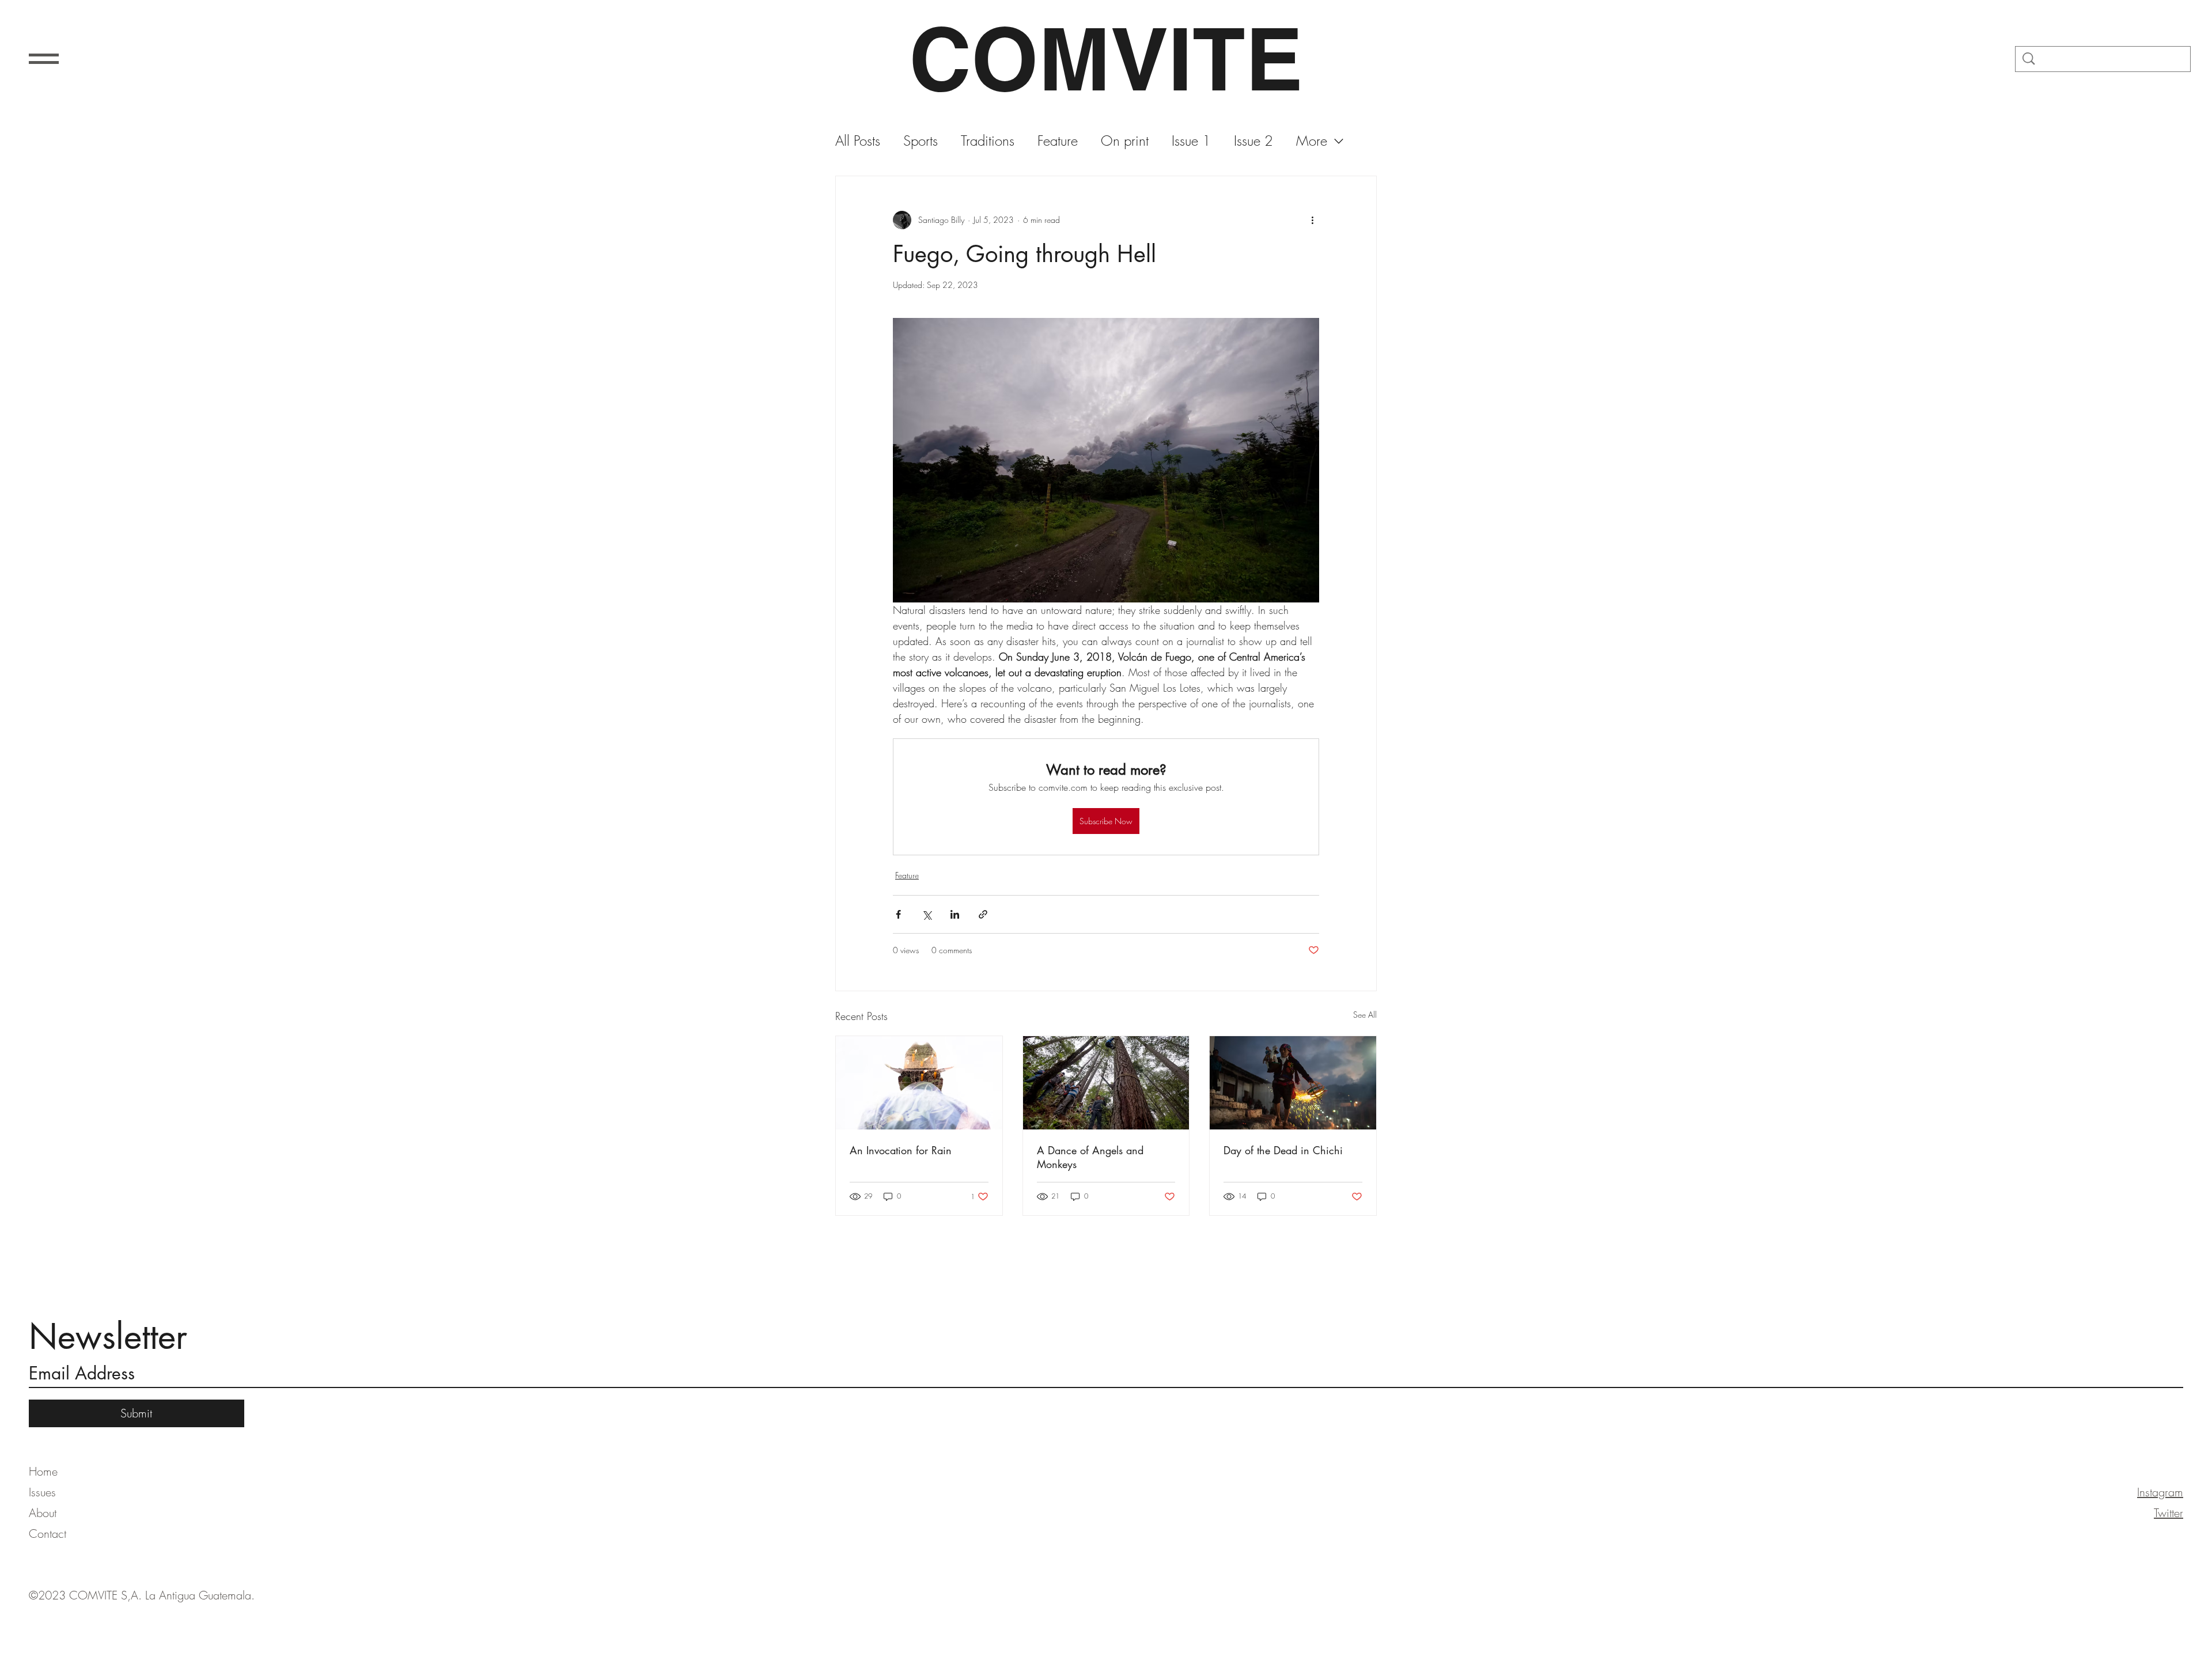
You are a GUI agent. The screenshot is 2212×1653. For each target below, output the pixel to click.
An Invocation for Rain (901, 1150)
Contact (48, 1533)
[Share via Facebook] (898, 914)
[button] (44, 59)
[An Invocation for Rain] (919, 1083)
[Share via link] (983, 914)
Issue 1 (1191, 141)
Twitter (2169, 1513)
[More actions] (1312, 220)
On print (1125, 141)
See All (1365, 1015)
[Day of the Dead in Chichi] (1293, 1083)
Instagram (2160, 1492)
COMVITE (1106, 59)
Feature (1058, 141)
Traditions (988, 141)
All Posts (858, 141)
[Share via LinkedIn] (955, 914)
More (1312, 141)
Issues (42, 1492)
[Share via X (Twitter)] (927, 914)
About (43, 1513)
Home (43, 1471)
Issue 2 (1253, 141)
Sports (921, 141)
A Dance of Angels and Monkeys (1090, 1157)
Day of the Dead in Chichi (1283, 1150)
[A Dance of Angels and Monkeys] (1106, 1083)
